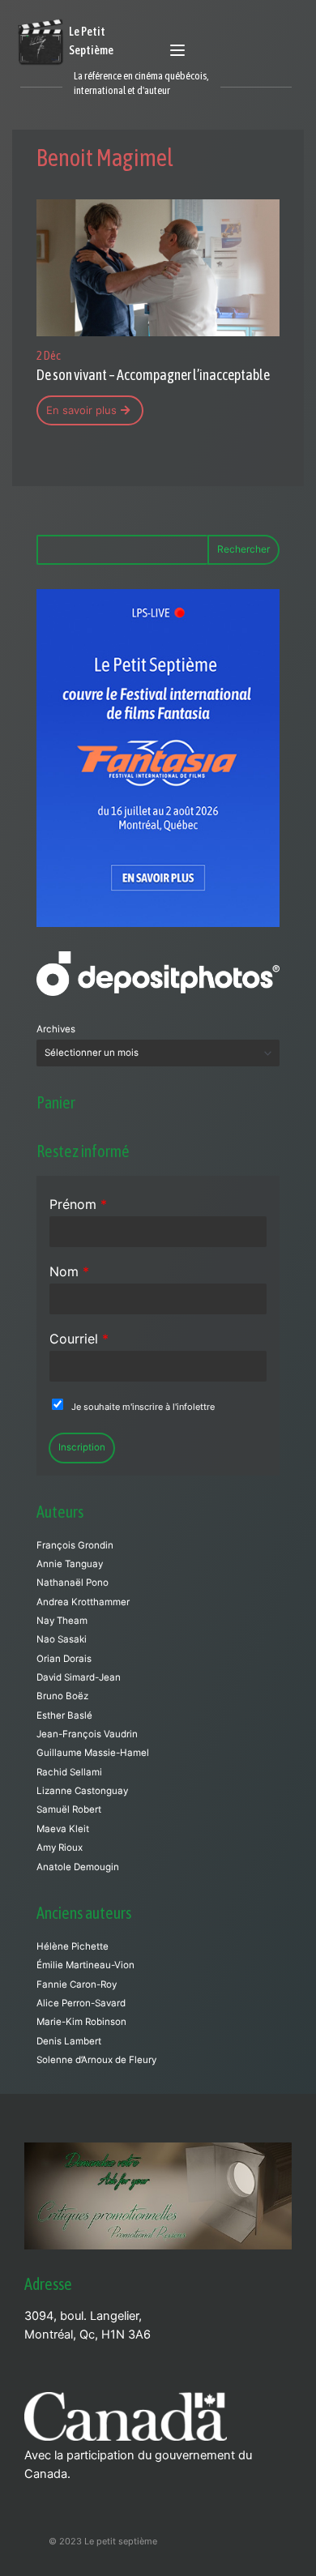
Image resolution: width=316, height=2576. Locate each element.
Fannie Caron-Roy (77, 1984)
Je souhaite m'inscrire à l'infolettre (143, 1407)
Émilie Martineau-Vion (85, 1965)
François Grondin (75, 1545)
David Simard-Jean (79, 1677)
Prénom (78, 1204)
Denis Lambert (69, 2041)
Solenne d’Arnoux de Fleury (96, 2060)
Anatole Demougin (78, 1867)
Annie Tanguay (70, 1564)
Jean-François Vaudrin (87, 1734)
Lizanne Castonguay (82, 1791)
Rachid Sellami (69, 1772)
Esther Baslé (64, 1715)
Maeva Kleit (63, 1829)
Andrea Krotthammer (83, 1602)
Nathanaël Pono (73, 1583)
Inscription (82, 1447)
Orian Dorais (64, 1659)
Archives (56, 1029)
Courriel (79, 1339)
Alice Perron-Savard (81, 2003)
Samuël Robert (69, 1809)
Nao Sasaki (62, 1639)
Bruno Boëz (62, 1696)
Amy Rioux (60, 1848)
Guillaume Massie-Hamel (93, 1753)
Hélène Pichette (73, 1946)
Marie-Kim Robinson (81, 2022)
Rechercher (243, 549)
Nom (69, 1271)
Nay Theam (62, 1621)
